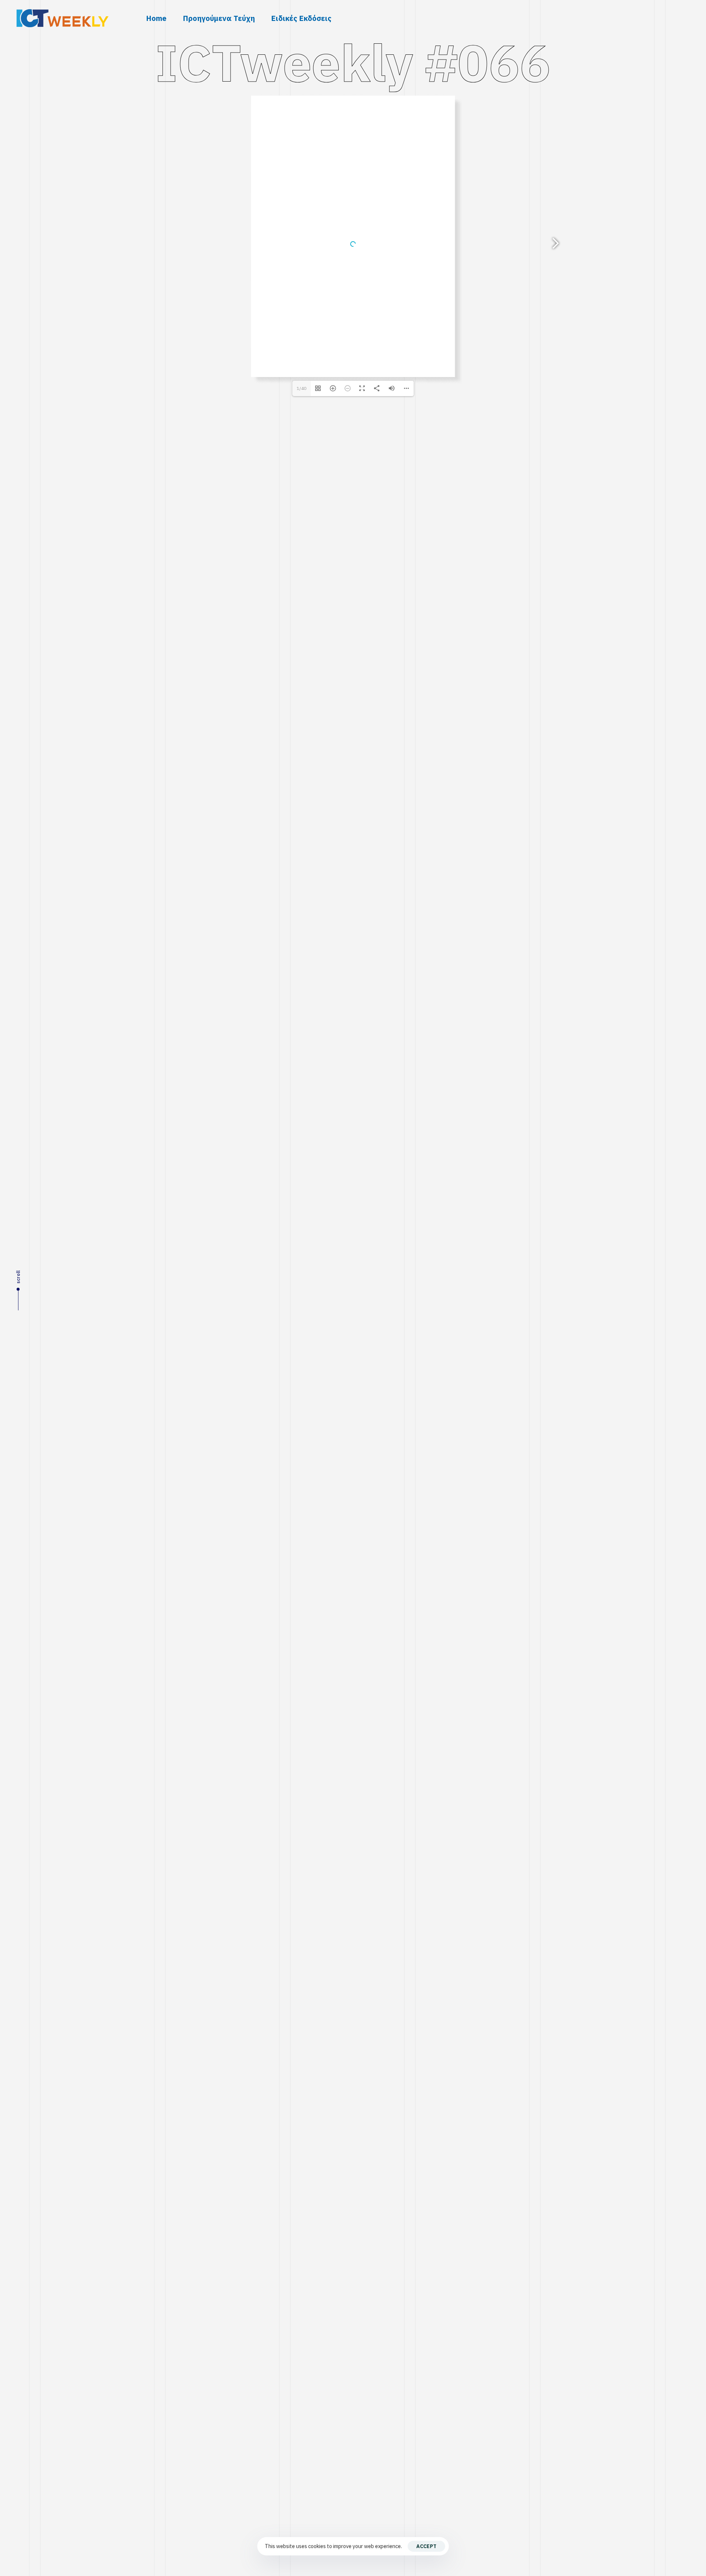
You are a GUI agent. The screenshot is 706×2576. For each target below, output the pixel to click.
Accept (427, 2546)
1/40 (302, 388)
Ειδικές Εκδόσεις (301, 18)
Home (156, 18)
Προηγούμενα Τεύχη (219, 18)
